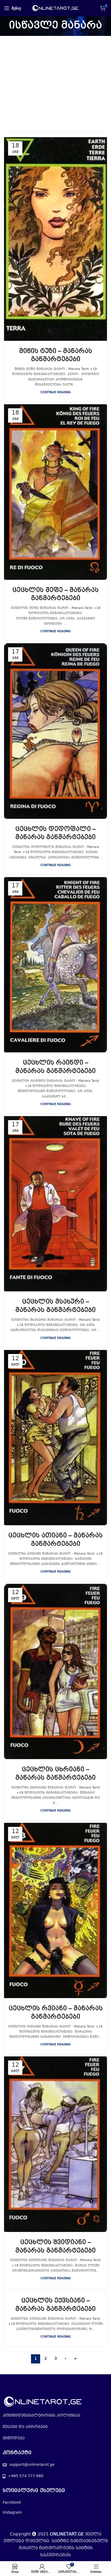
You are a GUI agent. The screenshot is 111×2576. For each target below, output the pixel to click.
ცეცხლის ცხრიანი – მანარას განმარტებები (55, 1774)
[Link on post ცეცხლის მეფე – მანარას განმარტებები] (55, 492)
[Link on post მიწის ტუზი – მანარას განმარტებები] (55, 239)
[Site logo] (56, 8)
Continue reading (56, 393)
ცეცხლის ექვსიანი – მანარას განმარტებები (55, 2305)
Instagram (12, 2513)
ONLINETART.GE (67, 2534)
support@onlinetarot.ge (32, 2465)
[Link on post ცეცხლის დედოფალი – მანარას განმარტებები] (55, 731)
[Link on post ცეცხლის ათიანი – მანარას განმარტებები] (55, 1438)
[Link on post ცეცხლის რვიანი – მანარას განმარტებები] (55, 1910)
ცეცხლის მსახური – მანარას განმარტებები (55, 1306)
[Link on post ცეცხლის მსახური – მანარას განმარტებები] (55, 1204)
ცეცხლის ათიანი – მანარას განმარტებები (55, 1540)
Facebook (12, 2503)
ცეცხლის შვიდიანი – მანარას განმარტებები (55, 2247)
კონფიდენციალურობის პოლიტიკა (41, 2416)
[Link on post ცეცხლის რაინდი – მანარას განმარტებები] (55, 965)
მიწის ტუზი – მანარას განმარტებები (56, 356)
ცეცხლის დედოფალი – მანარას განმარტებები (55, 834)
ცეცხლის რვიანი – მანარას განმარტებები (56, 2013)
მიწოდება (14, 2438)
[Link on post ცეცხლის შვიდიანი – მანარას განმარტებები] (55, 2144)
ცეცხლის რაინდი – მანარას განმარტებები (55, 1067)
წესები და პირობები (25, 2427)
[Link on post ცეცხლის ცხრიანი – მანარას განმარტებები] (55, 1671)
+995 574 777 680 (26, 2476)
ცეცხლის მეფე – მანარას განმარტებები (55, 595)
